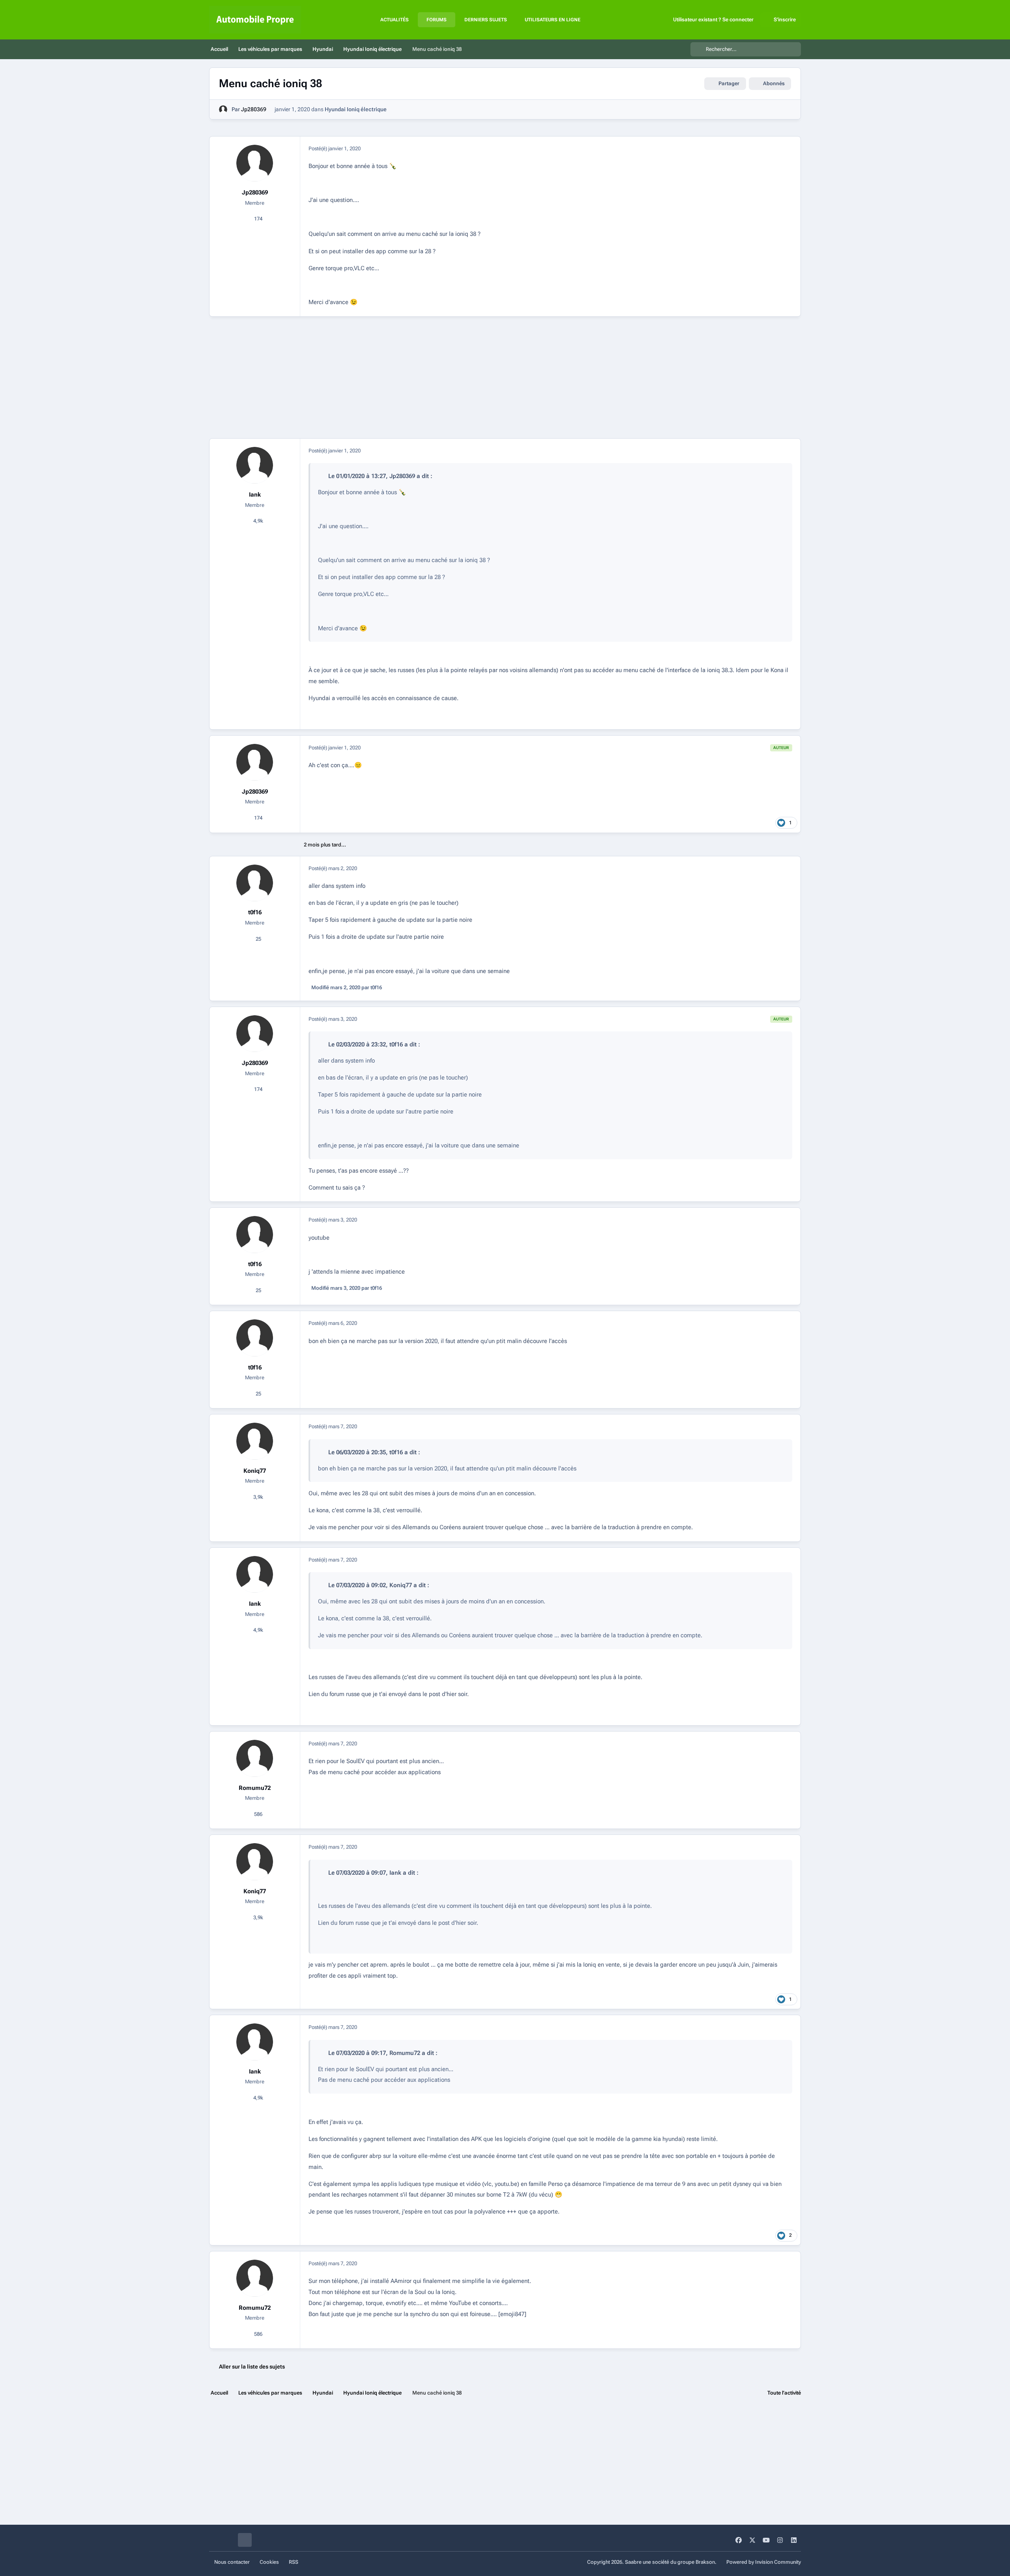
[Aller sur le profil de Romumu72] (255, 1758)
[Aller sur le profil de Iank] (255, 465)
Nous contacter (232, 2562)
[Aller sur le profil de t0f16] (255, 883)
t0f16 (255, 912)
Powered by (764, 2562)
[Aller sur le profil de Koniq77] (255, 1441)
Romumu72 (255, 1788)
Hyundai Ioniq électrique (356, 109)
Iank (255, 495)
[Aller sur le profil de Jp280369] (223, 109)
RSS (294, 2562)
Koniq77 (255, 1471)
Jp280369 (254, 109)
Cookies (269, 2562)
